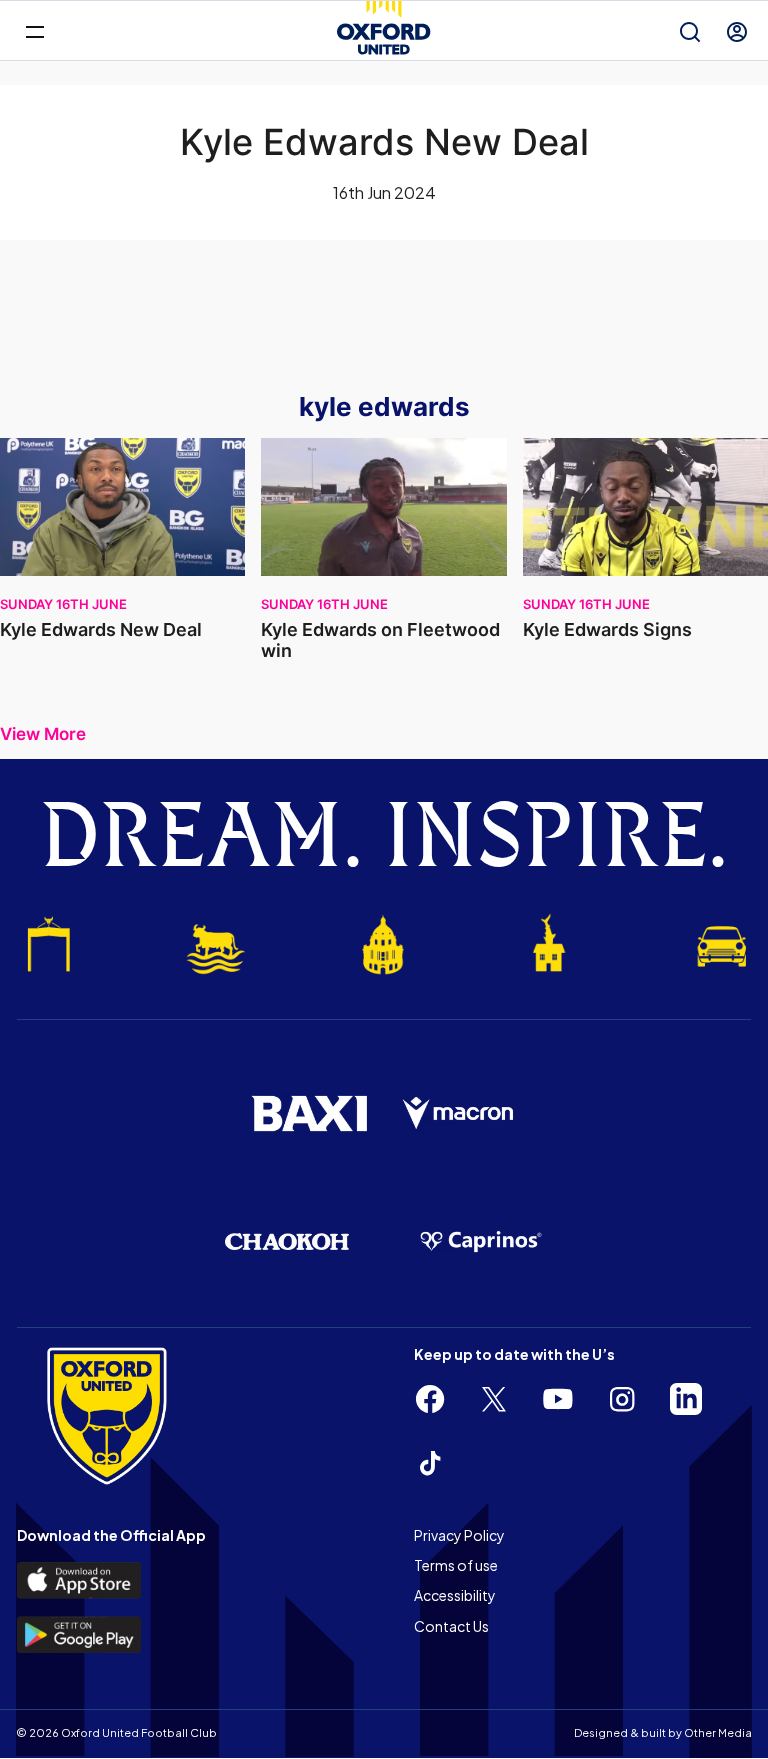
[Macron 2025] (459, 1114)
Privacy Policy (459, 1535)
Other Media (718, 1732)
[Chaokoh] (287, 1241)
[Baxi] (309, 1113)
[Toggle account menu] (737, 32)
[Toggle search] (690, 32)
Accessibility (455, 1595)
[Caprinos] (481, 1242)
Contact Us (451, 1626)
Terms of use (456, 1565)
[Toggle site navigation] (34, 30)
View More (43, 734)
